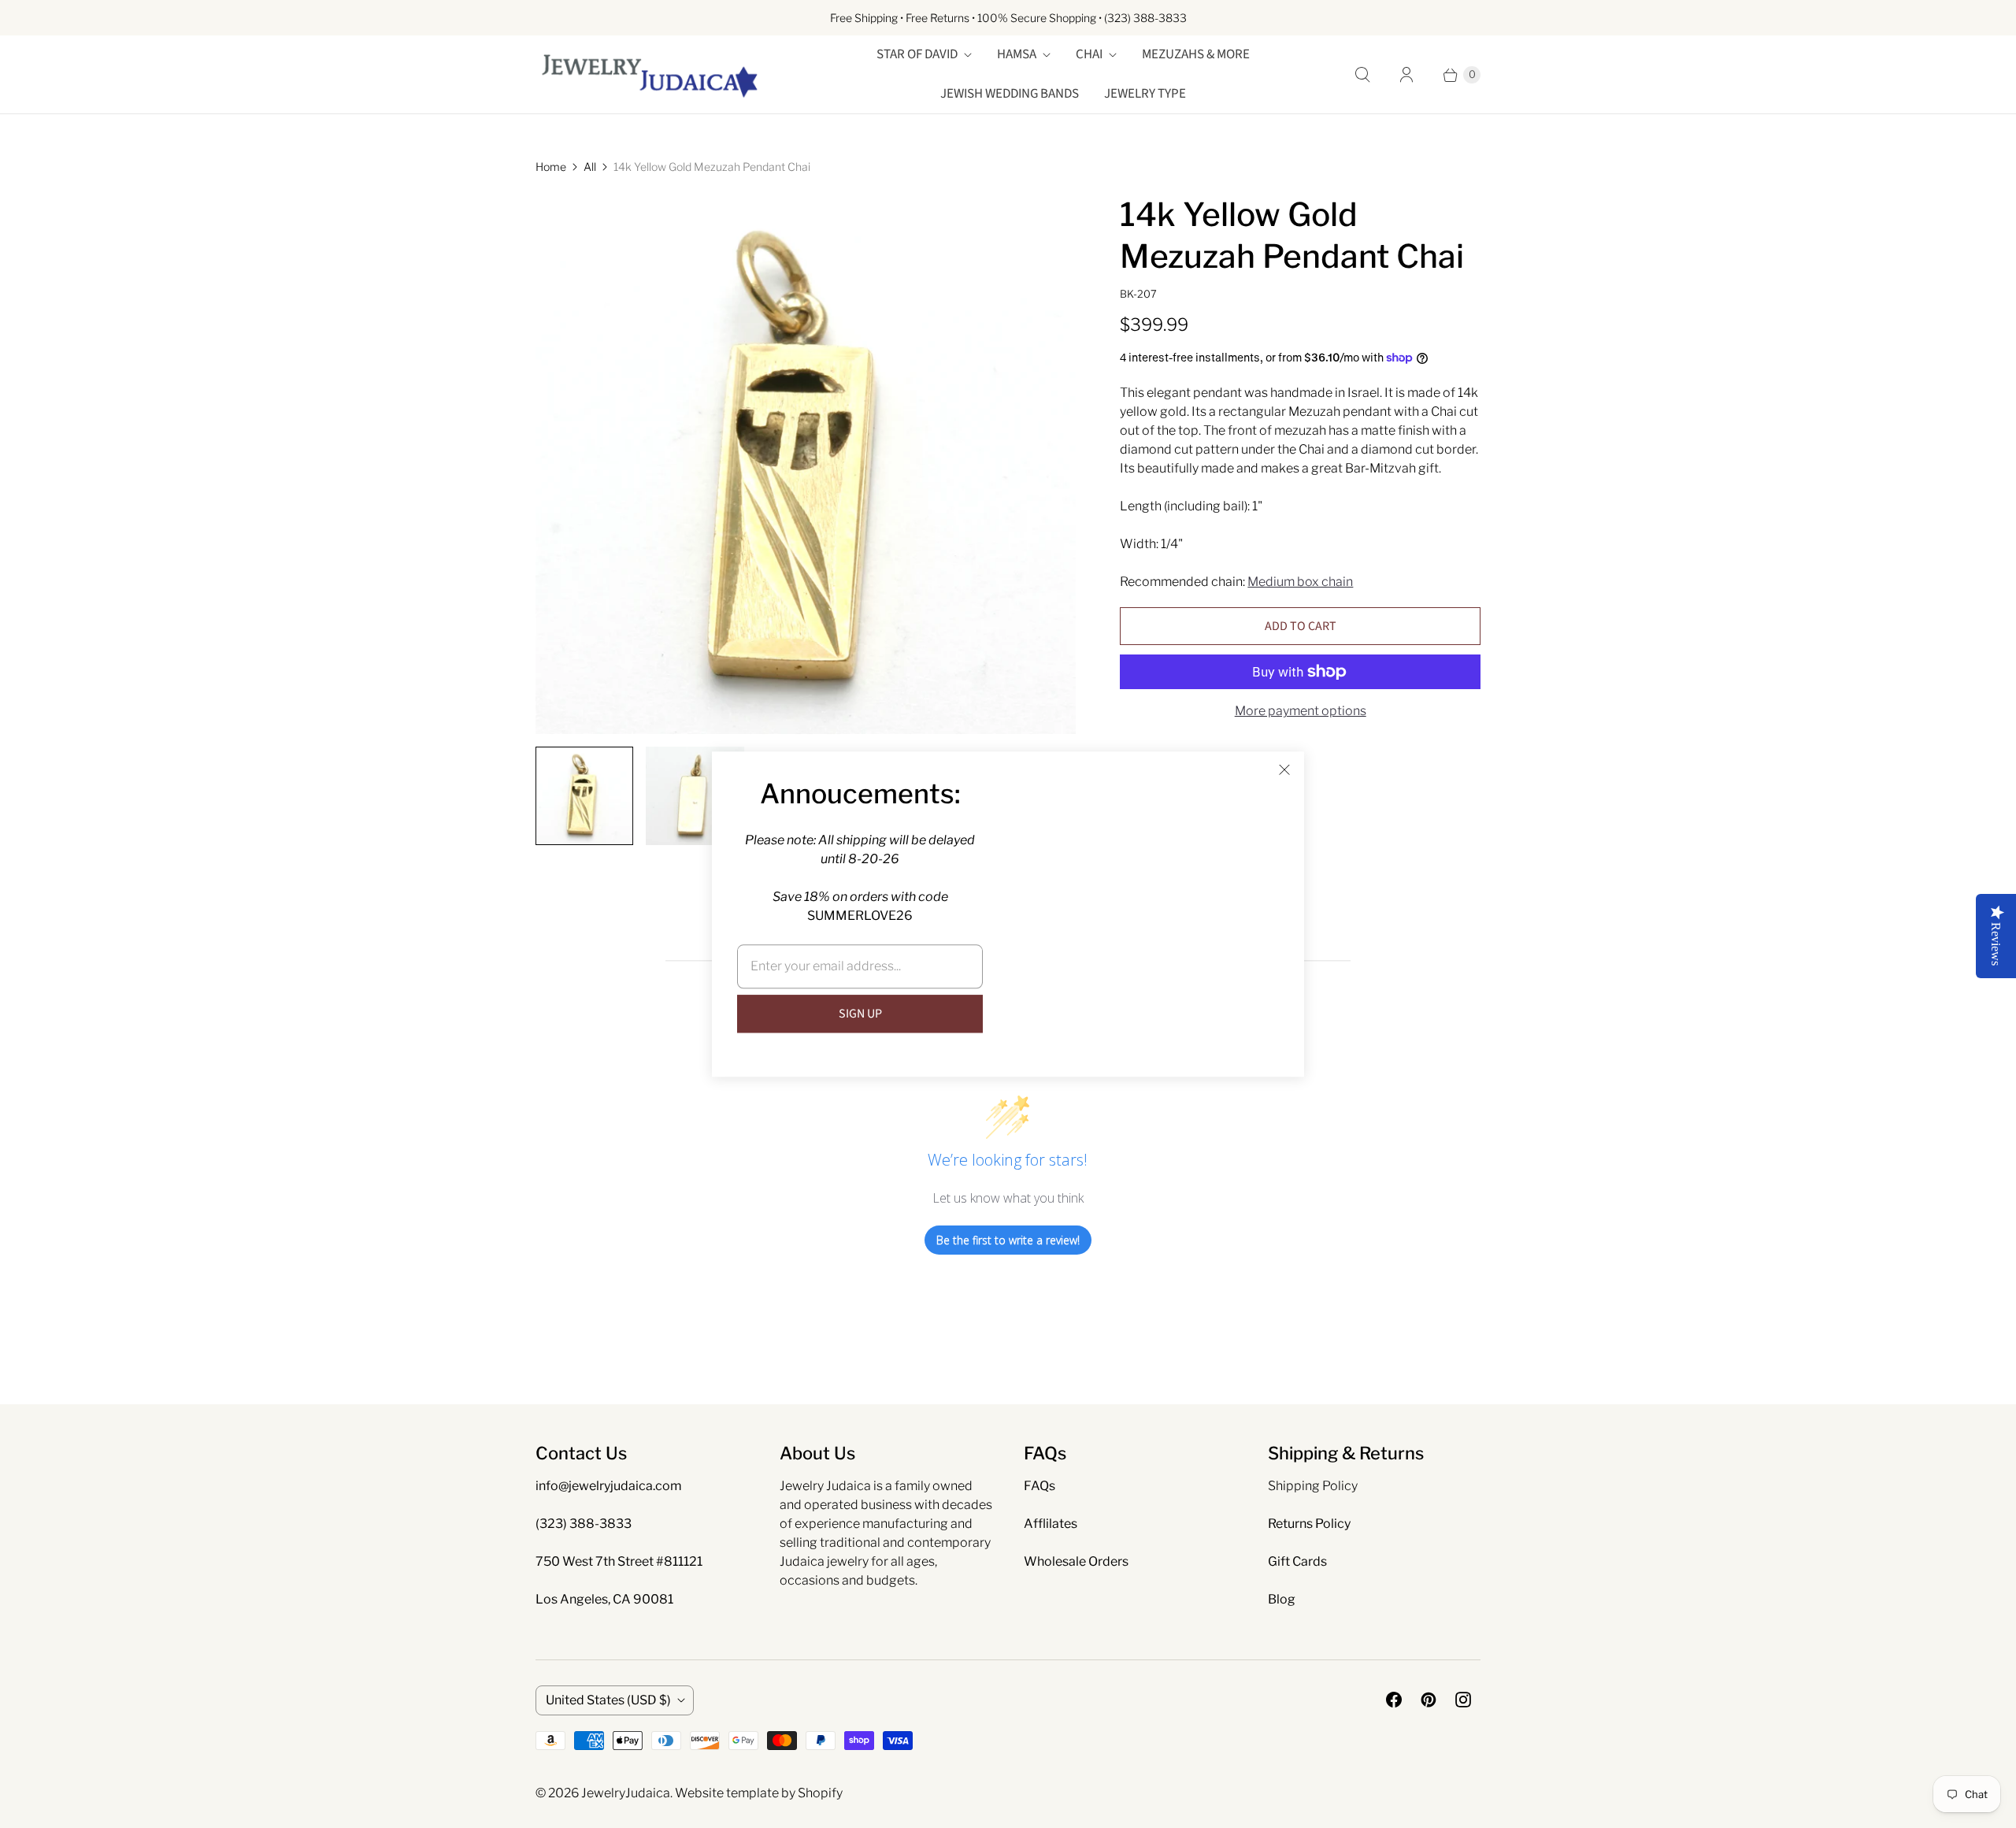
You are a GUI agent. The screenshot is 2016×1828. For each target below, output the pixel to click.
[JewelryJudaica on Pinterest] (1429, 1700)
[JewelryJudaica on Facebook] (1394, 1700)
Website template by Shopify (759, 1793)
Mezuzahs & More (1196, 54)
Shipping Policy (1313, 1486)
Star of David (917, 54)
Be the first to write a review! (1008, 1240)
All (590, 167)
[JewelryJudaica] (650, 74)
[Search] (1362, 75)
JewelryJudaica (626, 1793)
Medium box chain (1300, 582)
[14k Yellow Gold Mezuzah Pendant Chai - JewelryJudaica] (806, 464)
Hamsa (1017, 54)
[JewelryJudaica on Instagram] (1463, 1700)
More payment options (1301, 711)
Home (551, 167)
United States (608, 1700)
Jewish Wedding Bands (1010, 94)
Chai (1089, 54)
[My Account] (1406, 75)
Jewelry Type (1145, 94)
